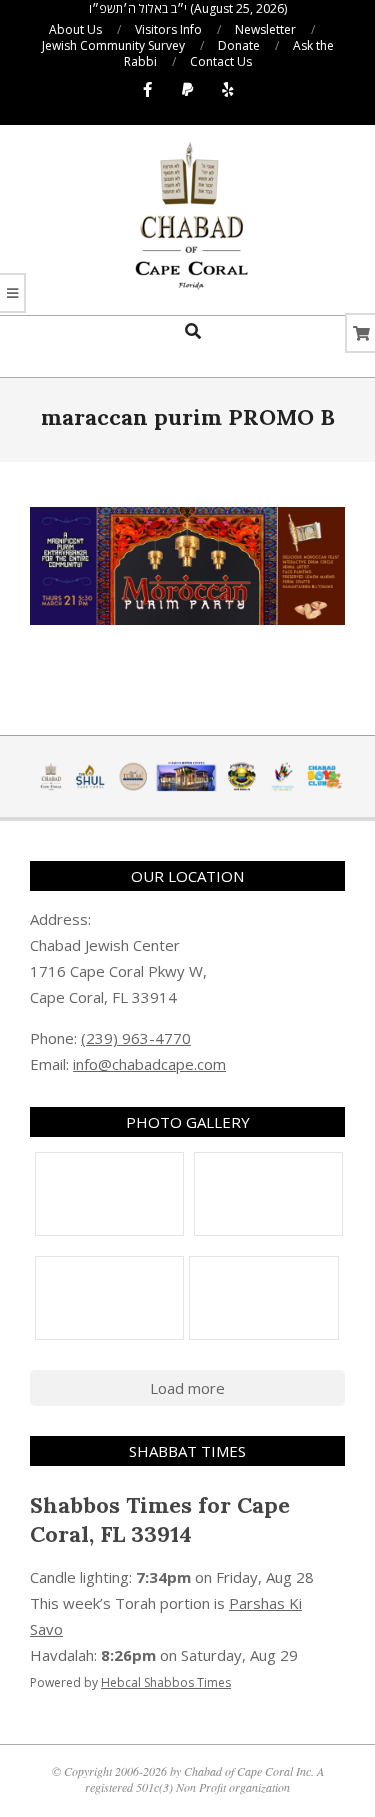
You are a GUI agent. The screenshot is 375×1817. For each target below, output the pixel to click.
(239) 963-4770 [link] (136, 1038)
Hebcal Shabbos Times (166, 1682)
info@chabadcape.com (149, 1064)
